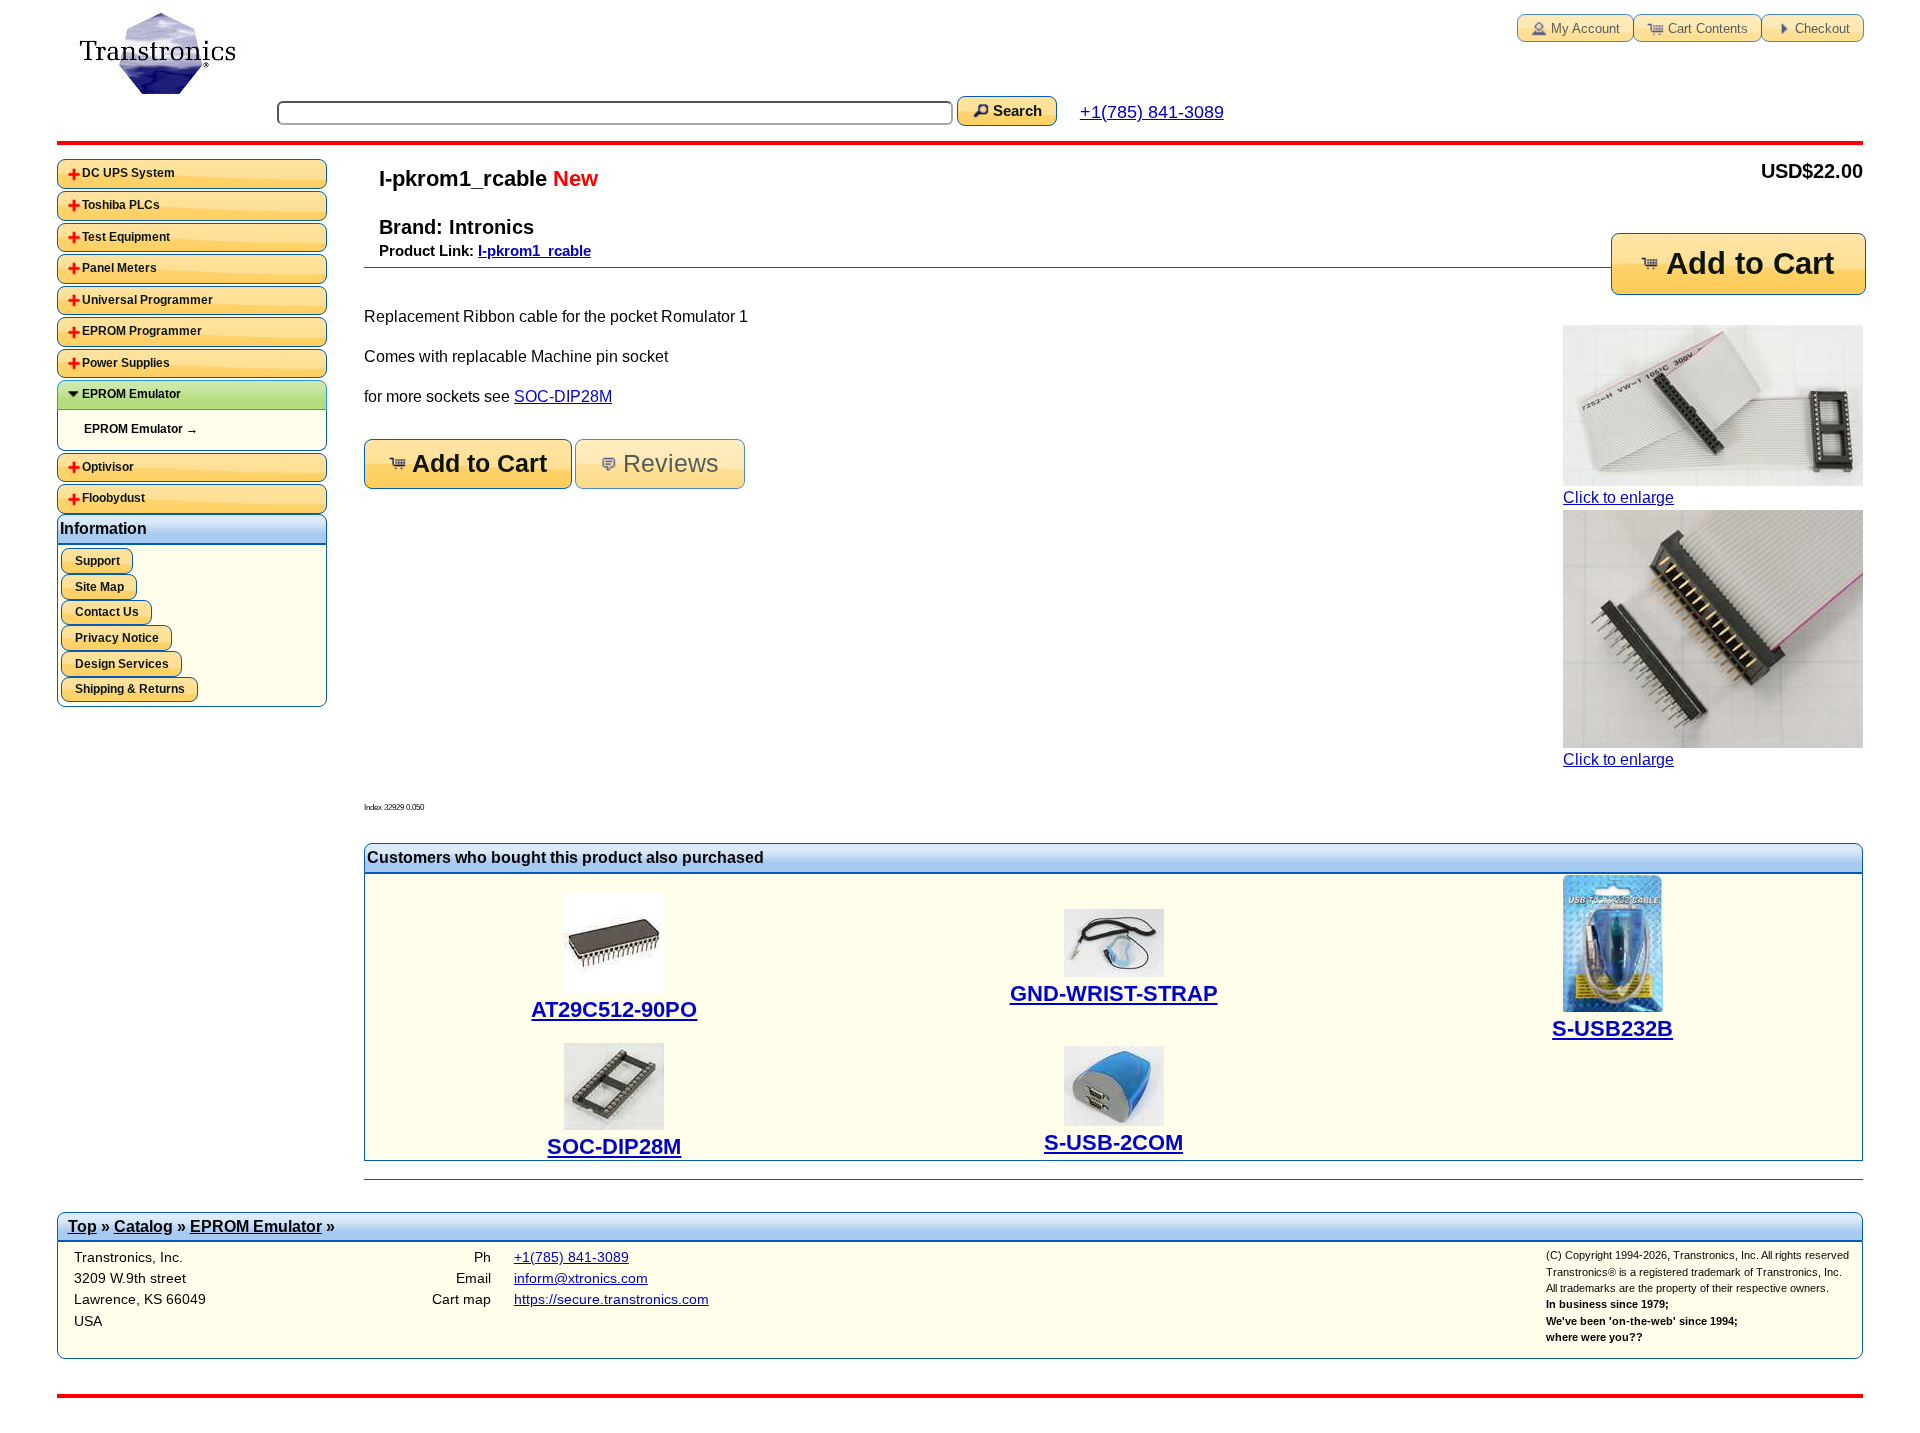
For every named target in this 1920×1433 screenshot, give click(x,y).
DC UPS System (128, 173)
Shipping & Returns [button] (130, 689)
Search (1017, 111)
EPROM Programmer (142, 331)
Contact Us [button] (107, 612)
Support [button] (97, 561)
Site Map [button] (99, 587)
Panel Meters (119, 268)
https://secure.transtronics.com (611, 1299)
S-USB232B (1612, 1028)
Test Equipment (126, 237)
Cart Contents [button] (1708, 28)
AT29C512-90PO (614, 1009)
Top (82, 1226)
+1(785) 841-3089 (1152, 112)
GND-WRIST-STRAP (1114, 993)
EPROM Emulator (131, 394)
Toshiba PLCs (121, 205)
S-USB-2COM (1113, 1142)
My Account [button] (1585, 28)
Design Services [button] (122, 664)
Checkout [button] (1822, 28)
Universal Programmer (147, 300)
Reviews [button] (671, 463)
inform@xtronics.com (581, 1278)
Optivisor (108, 467)
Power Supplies (126, 363)
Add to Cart (1750, 263)
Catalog (143, 1226)
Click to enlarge (1618, 497)
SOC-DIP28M (563, 396)
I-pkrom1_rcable (534, 250)
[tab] (192, 174)
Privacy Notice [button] (117, 638)
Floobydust (113, 498)
